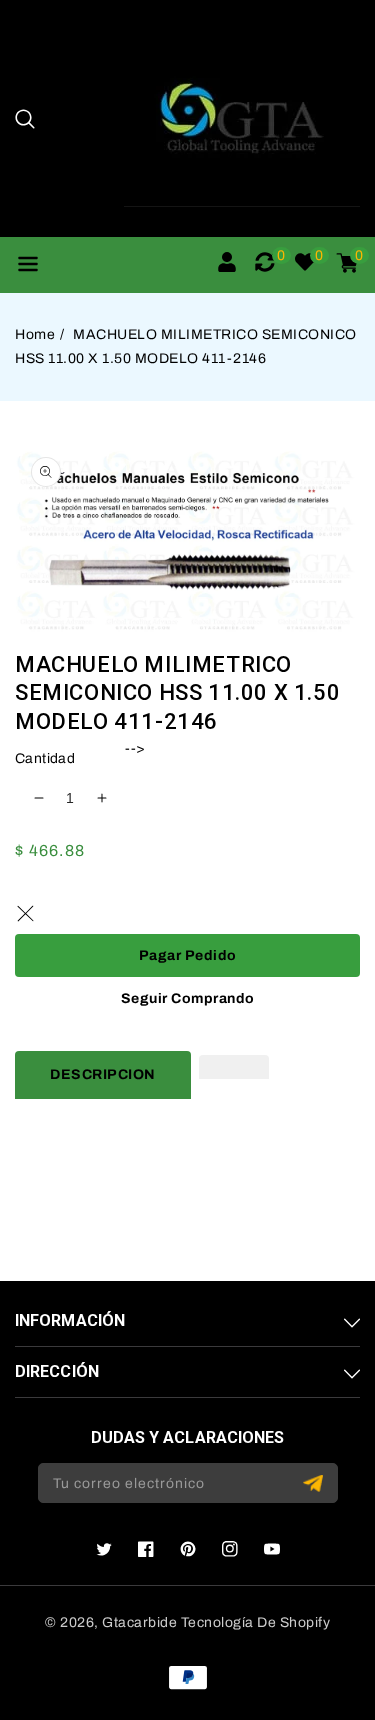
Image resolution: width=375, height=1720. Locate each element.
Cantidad (45, 758)
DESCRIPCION (103, 1074)
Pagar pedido (188, 955)
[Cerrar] (25, 914)
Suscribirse (315, 1483)
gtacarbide (139, 1622)
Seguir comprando (188, 998)
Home (35, 334)
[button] (25, 119)
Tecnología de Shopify (256, 1622)
